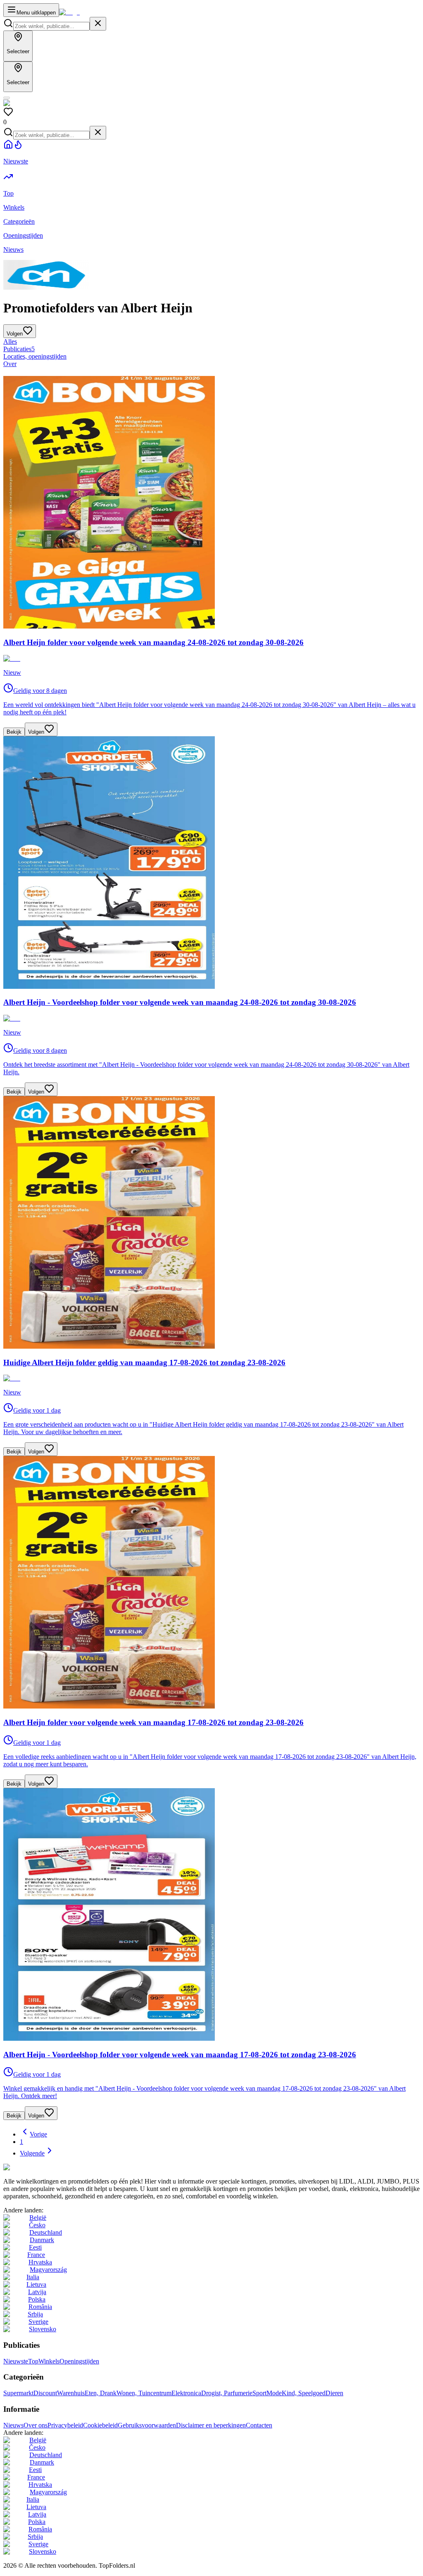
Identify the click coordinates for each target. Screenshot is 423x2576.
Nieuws (13, 2425)
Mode (274, 2393)
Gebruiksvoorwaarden (147, 2425)
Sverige (38, 2322)
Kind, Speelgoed (304, 2393)
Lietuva (36, 2284)
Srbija (35, 2314)
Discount (45, 2393)
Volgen (36, 732)
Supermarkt (18, 2393)
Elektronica (186, 2393)
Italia (33, 2277)
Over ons (36, 2425)
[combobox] (51, 26)
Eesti (35, 2247)
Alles (10, 341)
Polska (37, 2299)
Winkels (49, 2361)
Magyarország (48, 2270)
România (40, 2307)
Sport (259, 2393)
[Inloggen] (7, 98)
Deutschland (46, 2232)
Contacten (259, 2425)
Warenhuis (71, 2393)
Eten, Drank (101, 2393)
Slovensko (43, 2329)
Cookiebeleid (100, 2425)
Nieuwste (16, 2361)
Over (10, 364)
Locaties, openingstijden (35, 356)
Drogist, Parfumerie (227, 2393)
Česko (37, 2225)
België (38, 2218)
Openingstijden (79, 2361)
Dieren (334, 2393)
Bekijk (14, 732)
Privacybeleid (65, 2425)
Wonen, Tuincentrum (144, 2393)
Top (33, 2361)
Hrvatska (40, 2262)
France (36, 2255)
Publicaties (19, 349)
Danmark (42, 2240)
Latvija (37, 2292)
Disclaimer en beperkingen (211, 2425)
